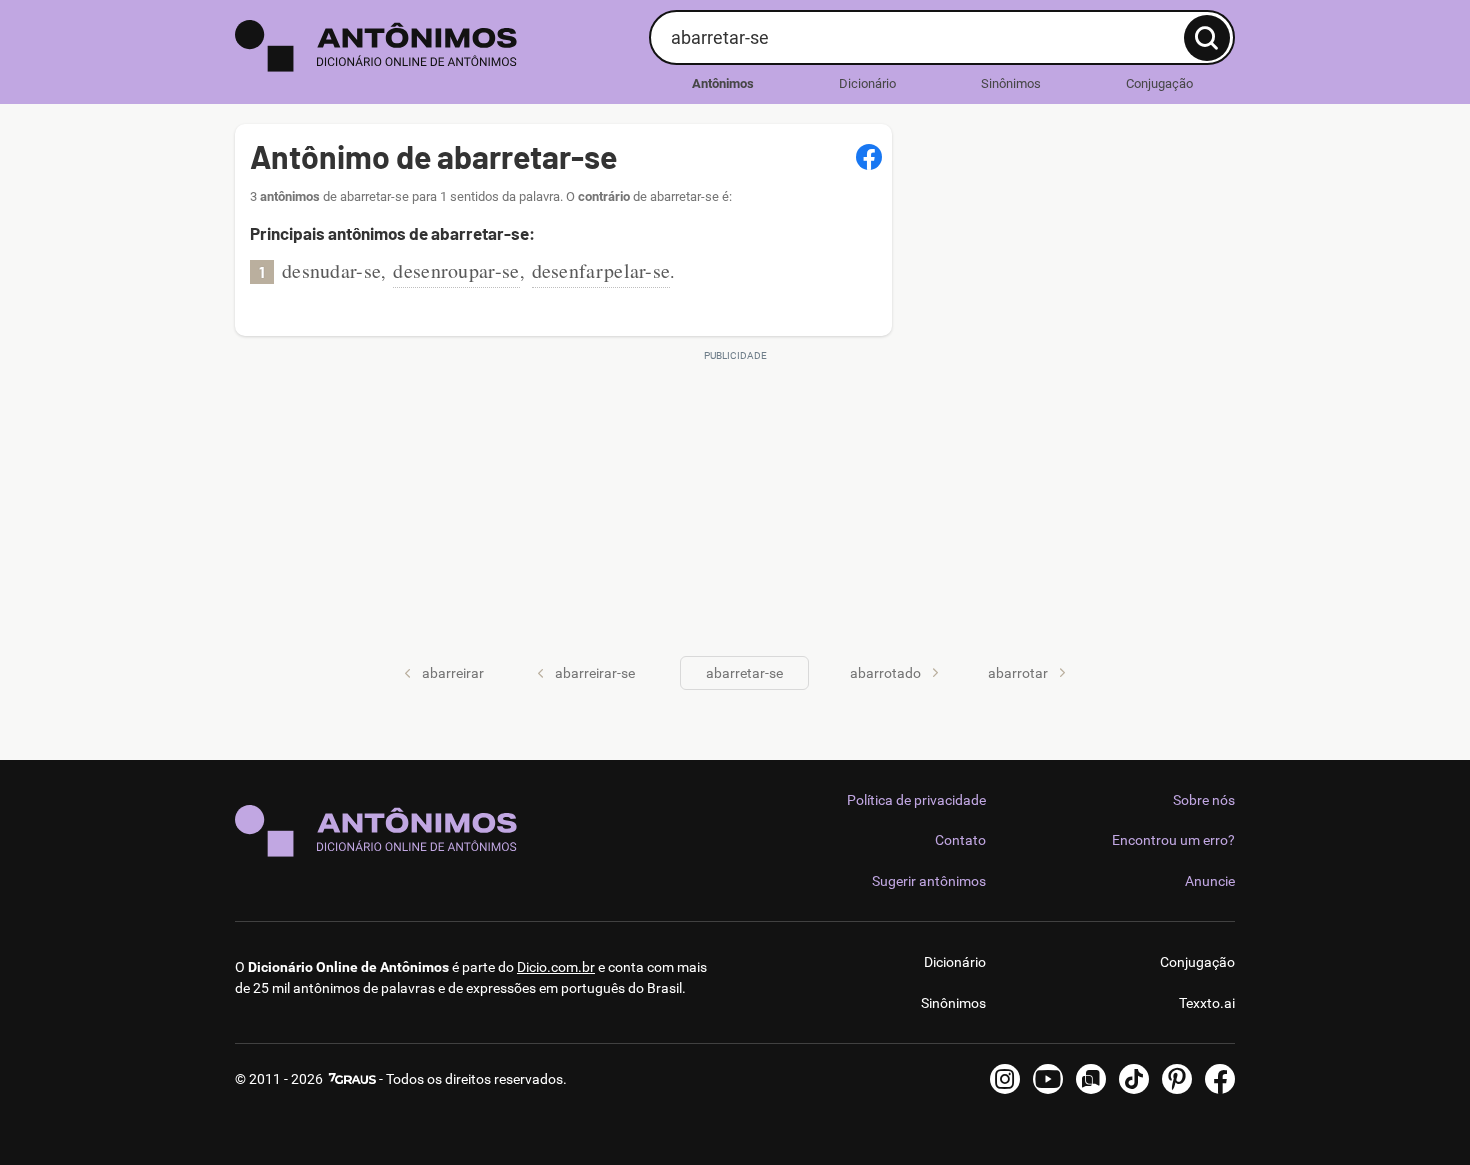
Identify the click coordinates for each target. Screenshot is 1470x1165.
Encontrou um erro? (1173, 840)
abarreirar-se (595, 673)
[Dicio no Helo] (1091, 1079)
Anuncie (1210, 881)
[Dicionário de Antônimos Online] (434, 46)
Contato (960, 840)
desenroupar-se (456, 270)
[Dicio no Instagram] (1005, 1079)
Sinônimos (1011, 83)
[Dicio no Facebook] (1220, 1079)
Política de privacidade (916, 800)
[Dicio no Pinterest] (1177, 1079)
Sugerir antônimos (929, 881)
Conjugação (1159, 83)
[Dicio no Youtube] (1048, 1079)
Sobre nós (1204, 800)
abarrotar (1018, 673)
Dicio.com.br (556, 967)
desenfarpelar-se (601, 270)
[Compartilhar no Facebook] (869, 157)
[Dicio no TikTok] (1134, 1079)
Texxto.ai (1207, 1003)
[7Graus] (351, 1079)
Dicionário (867, 83)
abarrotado (885, 673)
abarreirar (453, 673)
